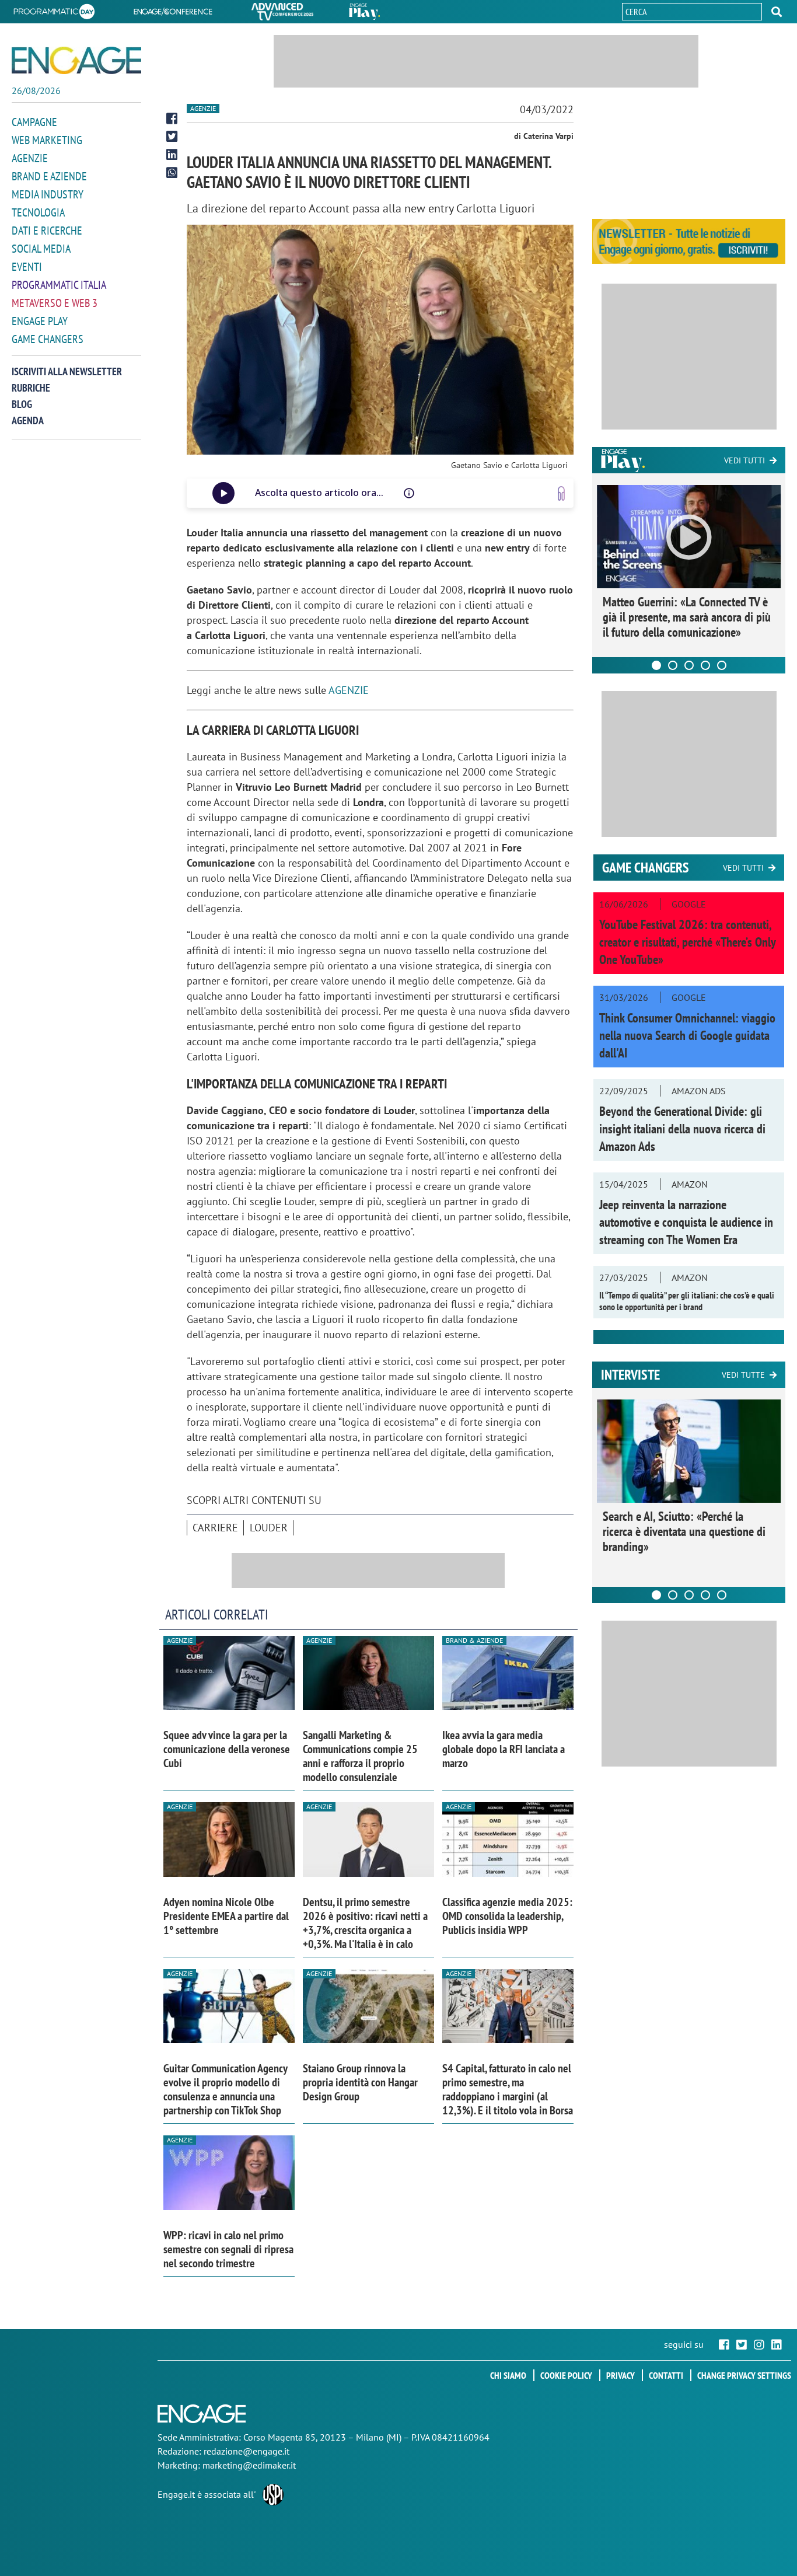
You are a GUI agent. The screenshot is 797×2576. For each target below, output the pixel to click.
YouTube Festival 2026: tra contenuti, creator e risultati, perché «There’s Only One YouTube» (687, 942)
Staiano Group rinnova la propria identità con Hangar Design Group (360, 2082)
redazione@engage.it (247, 2451)
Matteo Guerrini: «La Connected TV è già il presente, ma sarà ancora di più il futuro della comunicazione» (687, 617)
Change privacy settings (744, 2375)
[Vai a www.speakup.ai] (561, 493)
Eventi (27, 267)
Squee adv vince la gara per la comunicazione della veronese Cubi (227, 1749)
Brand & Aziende (474, 1640)
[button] (777, 12)
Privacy (621, 2375)
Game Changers (48, 339)
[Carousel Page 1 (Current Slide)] (656, 665)
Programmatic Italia (59, 285)
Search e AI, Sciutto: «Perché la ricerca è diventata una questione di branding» (684, 1531)
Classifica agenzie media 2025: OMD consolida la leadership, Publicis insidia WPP (507, 1916)
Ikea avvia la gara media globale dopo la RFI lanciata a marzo (504, 1749)
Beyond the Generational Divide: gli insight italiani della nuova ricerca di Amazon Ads (682, 1129)
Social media (41, 249)
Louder (269, 1528)
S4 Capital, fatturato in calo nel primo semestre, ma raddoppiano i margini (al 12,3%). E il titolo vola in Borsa (508, 2089)
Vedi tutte (743, 1375)
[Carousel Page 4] (705, 665)
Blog (22, 404)
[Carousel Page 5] (722, 665)
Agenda (28, 420)
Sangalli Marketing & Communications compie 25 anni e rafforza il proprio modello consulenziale (360, 1756)
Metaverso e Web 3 (55, 303)
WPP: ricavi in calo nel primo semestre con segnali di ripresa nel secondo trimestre (228, 2249)
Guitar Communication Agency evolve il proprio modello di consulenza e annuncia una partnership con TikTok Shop (225, 2089)
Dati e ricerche (47, 231)
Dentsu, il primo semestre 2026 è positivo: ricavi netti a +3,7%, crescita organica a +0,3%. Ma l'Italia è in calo (365, 1923)
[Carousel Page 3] (689, 665)
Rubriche (31, 388)
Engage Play (40, 321)
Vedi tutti (744, 460)
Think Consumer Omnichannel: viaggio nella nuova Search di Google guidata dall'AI (687, 1035)
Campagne (34, 122)
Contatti (666, 2375)
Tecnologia (38, 212)
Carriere (215, 1528)
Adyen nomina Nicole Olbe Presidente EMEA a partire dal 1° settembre (226, 1916)
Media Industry (48, 194)
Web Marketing (47, 140)
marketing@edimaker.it (249, 2465)
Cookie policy (566, 2375)
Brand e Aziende (49, 176)
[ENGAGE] (76, 60)
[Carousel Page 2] (673, 665)
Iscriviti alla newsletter (67, 371)
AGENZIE (349, 690)
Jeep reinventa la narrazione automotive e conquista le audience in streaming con (686, 1222)
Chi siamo (508, 2375)
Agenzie (30, 158)
